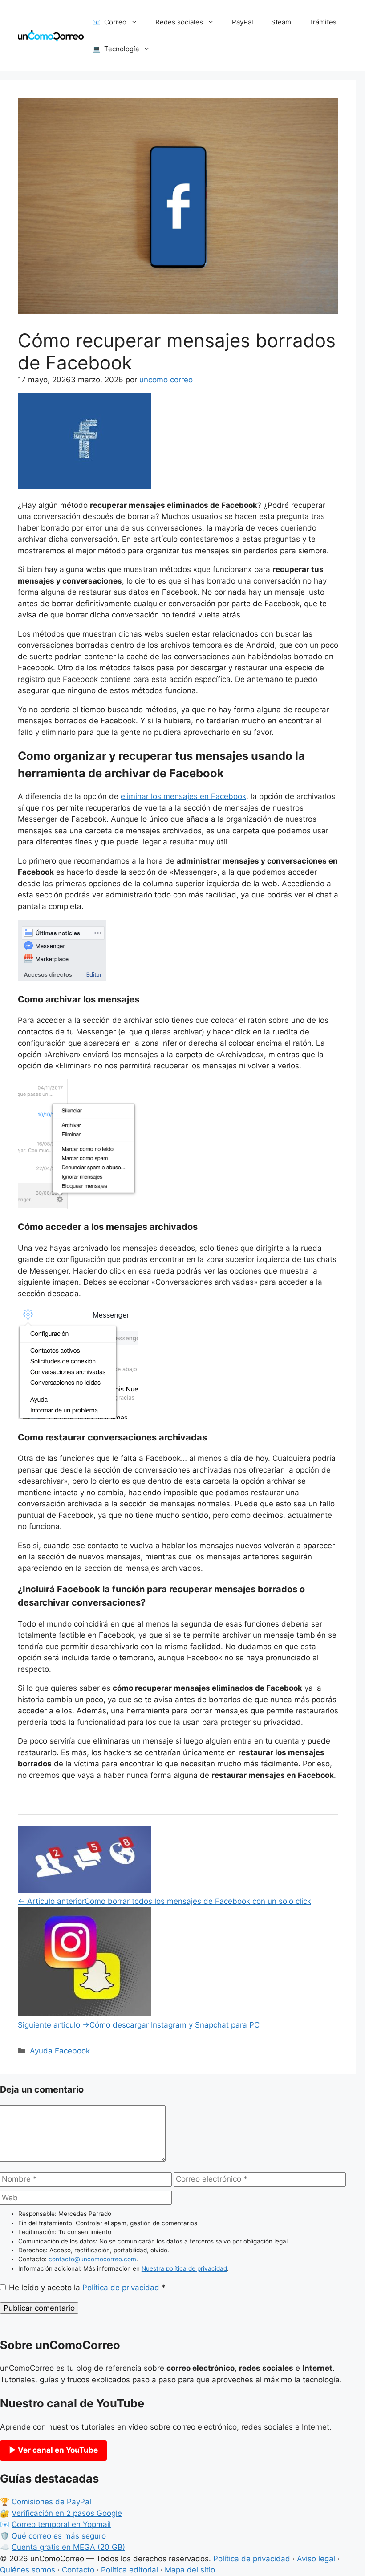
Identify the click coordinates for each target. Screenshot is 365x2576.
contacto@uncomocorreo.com (92, 2259)
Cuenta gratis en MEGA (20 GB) (68, 2547)
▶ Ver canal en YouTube (53, 2450)
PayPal (243, 22)
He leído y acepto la (87, 2288)
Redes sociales (179, 22)
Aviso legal (316, 2559)
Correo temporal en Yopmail (61, 2524)
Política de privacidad (122, 2288)
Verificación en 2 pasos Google (67, 2513)
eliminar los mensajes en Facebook (183, 796)
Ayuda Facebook (60, 2051)
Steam (281, 22)
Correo (115, 22)
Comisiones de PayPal (51, 2502)
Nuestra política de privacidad (184, 2268)
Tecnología (122, 49)
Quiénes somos (28, 2570)
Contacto (78, 2570)
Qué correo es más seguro (59, 2536)
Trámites (323, 22)
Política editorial (130, 2570)
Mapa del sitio (190, 2570)
